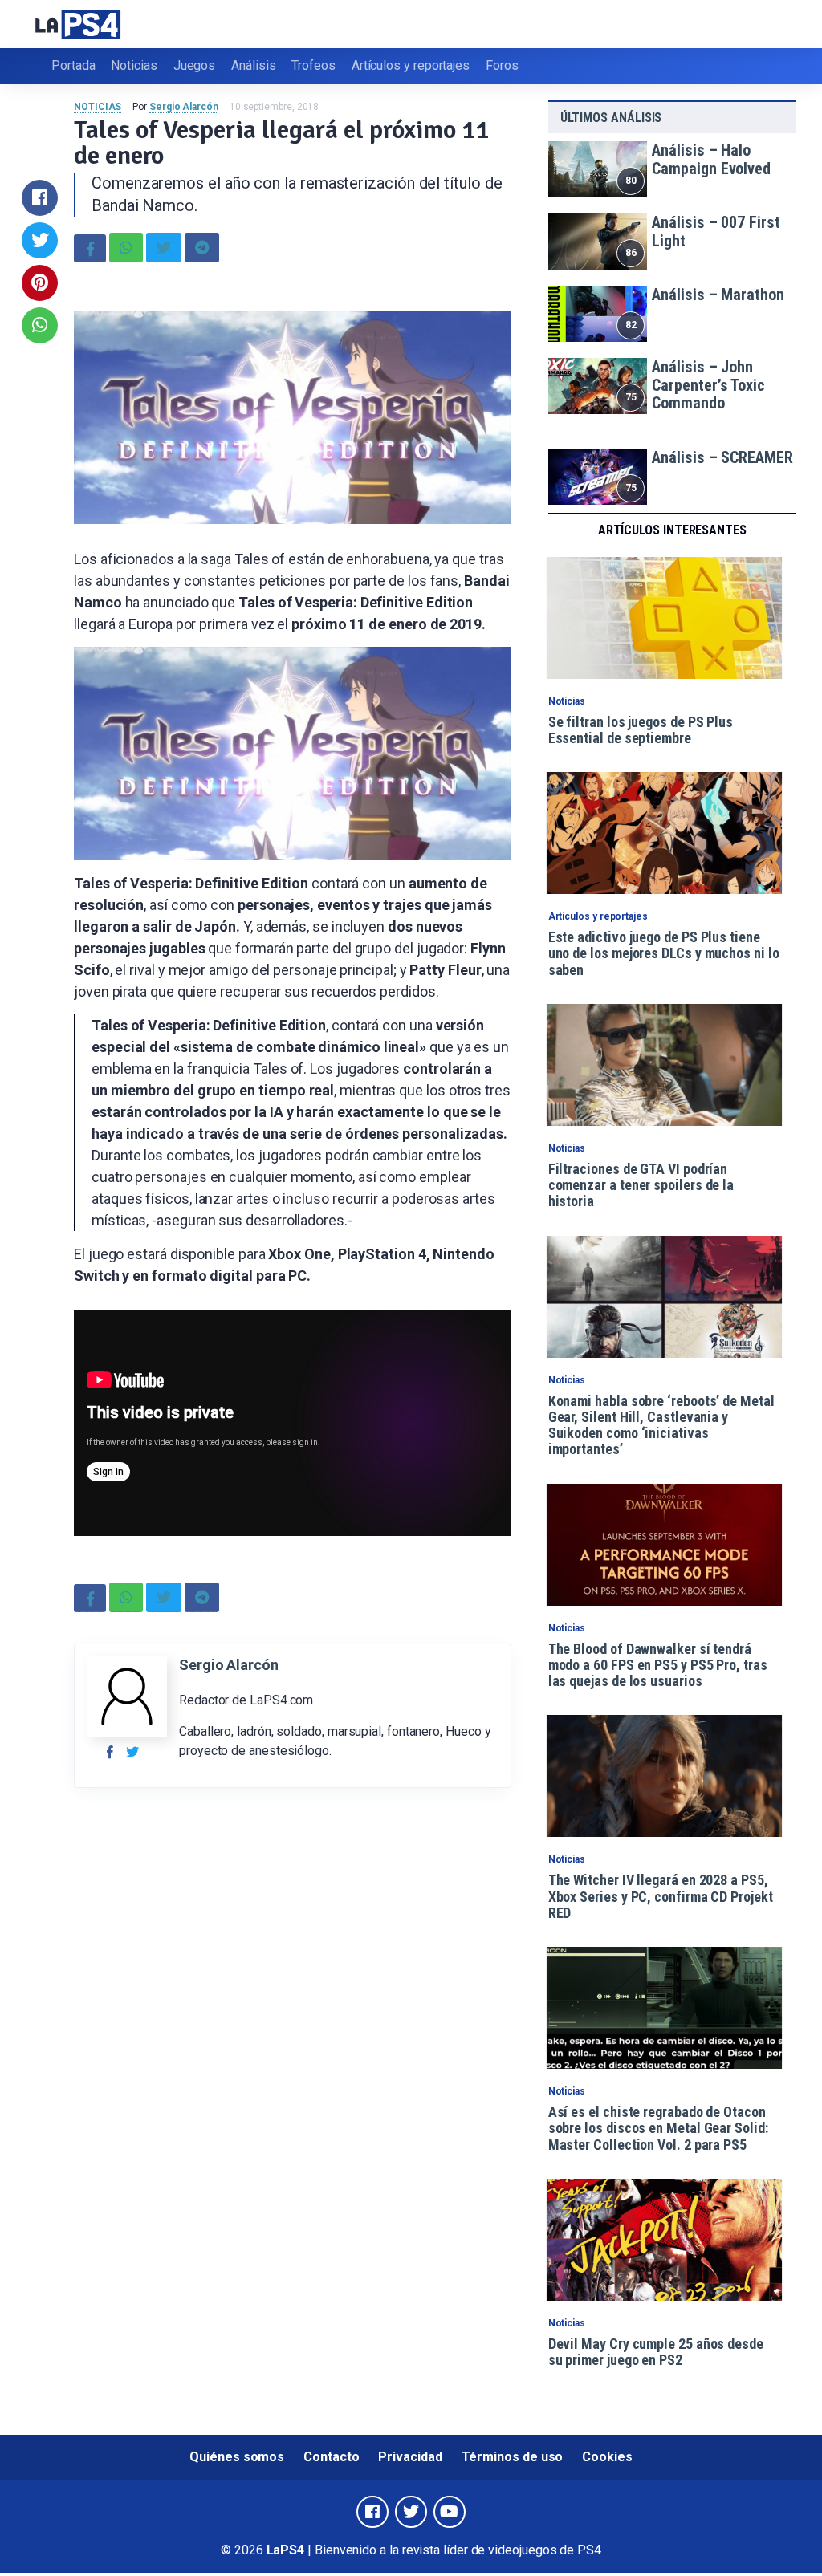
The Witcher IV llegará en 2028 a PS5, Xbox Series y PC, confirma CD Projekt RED (661, 1896)
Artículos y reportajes (411, 65)
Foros (502, 65)
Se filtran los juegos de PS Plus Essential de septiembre (641, 730)
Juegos (195, 65)
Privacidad (410, 2457)
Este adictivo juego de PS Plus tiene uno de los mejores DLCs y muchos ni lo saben (664, 953)
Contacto (331, 2457)
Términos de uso (513, 2457)
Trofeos (313, 65)
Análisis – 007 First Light (716, 232)
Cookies (607, 2457)
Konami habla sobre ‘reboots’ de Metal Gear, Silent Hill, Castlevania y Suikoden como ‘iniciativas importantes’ (661, 1425)
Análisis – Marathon (718, 295)
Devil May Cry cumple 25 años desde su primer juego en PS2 (656, 2352)
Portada (73, 65)
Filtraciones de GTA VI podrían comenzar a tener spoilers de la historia (641, 1185)
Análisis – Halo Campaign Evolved (711, 159)
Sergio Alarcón (184, 107)
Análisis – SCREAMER (722, 457)
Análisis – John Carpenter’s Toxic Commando (708, 385)
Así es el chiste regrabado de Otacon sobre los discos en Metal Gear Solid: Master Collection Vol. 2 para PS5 (658, 2128)
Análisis (253, 65)
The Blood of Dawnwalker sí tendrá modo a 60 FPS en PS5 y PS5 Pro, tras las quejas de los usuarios (658, 1665)
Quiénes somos (237, 2457)
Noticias (134, 65)
